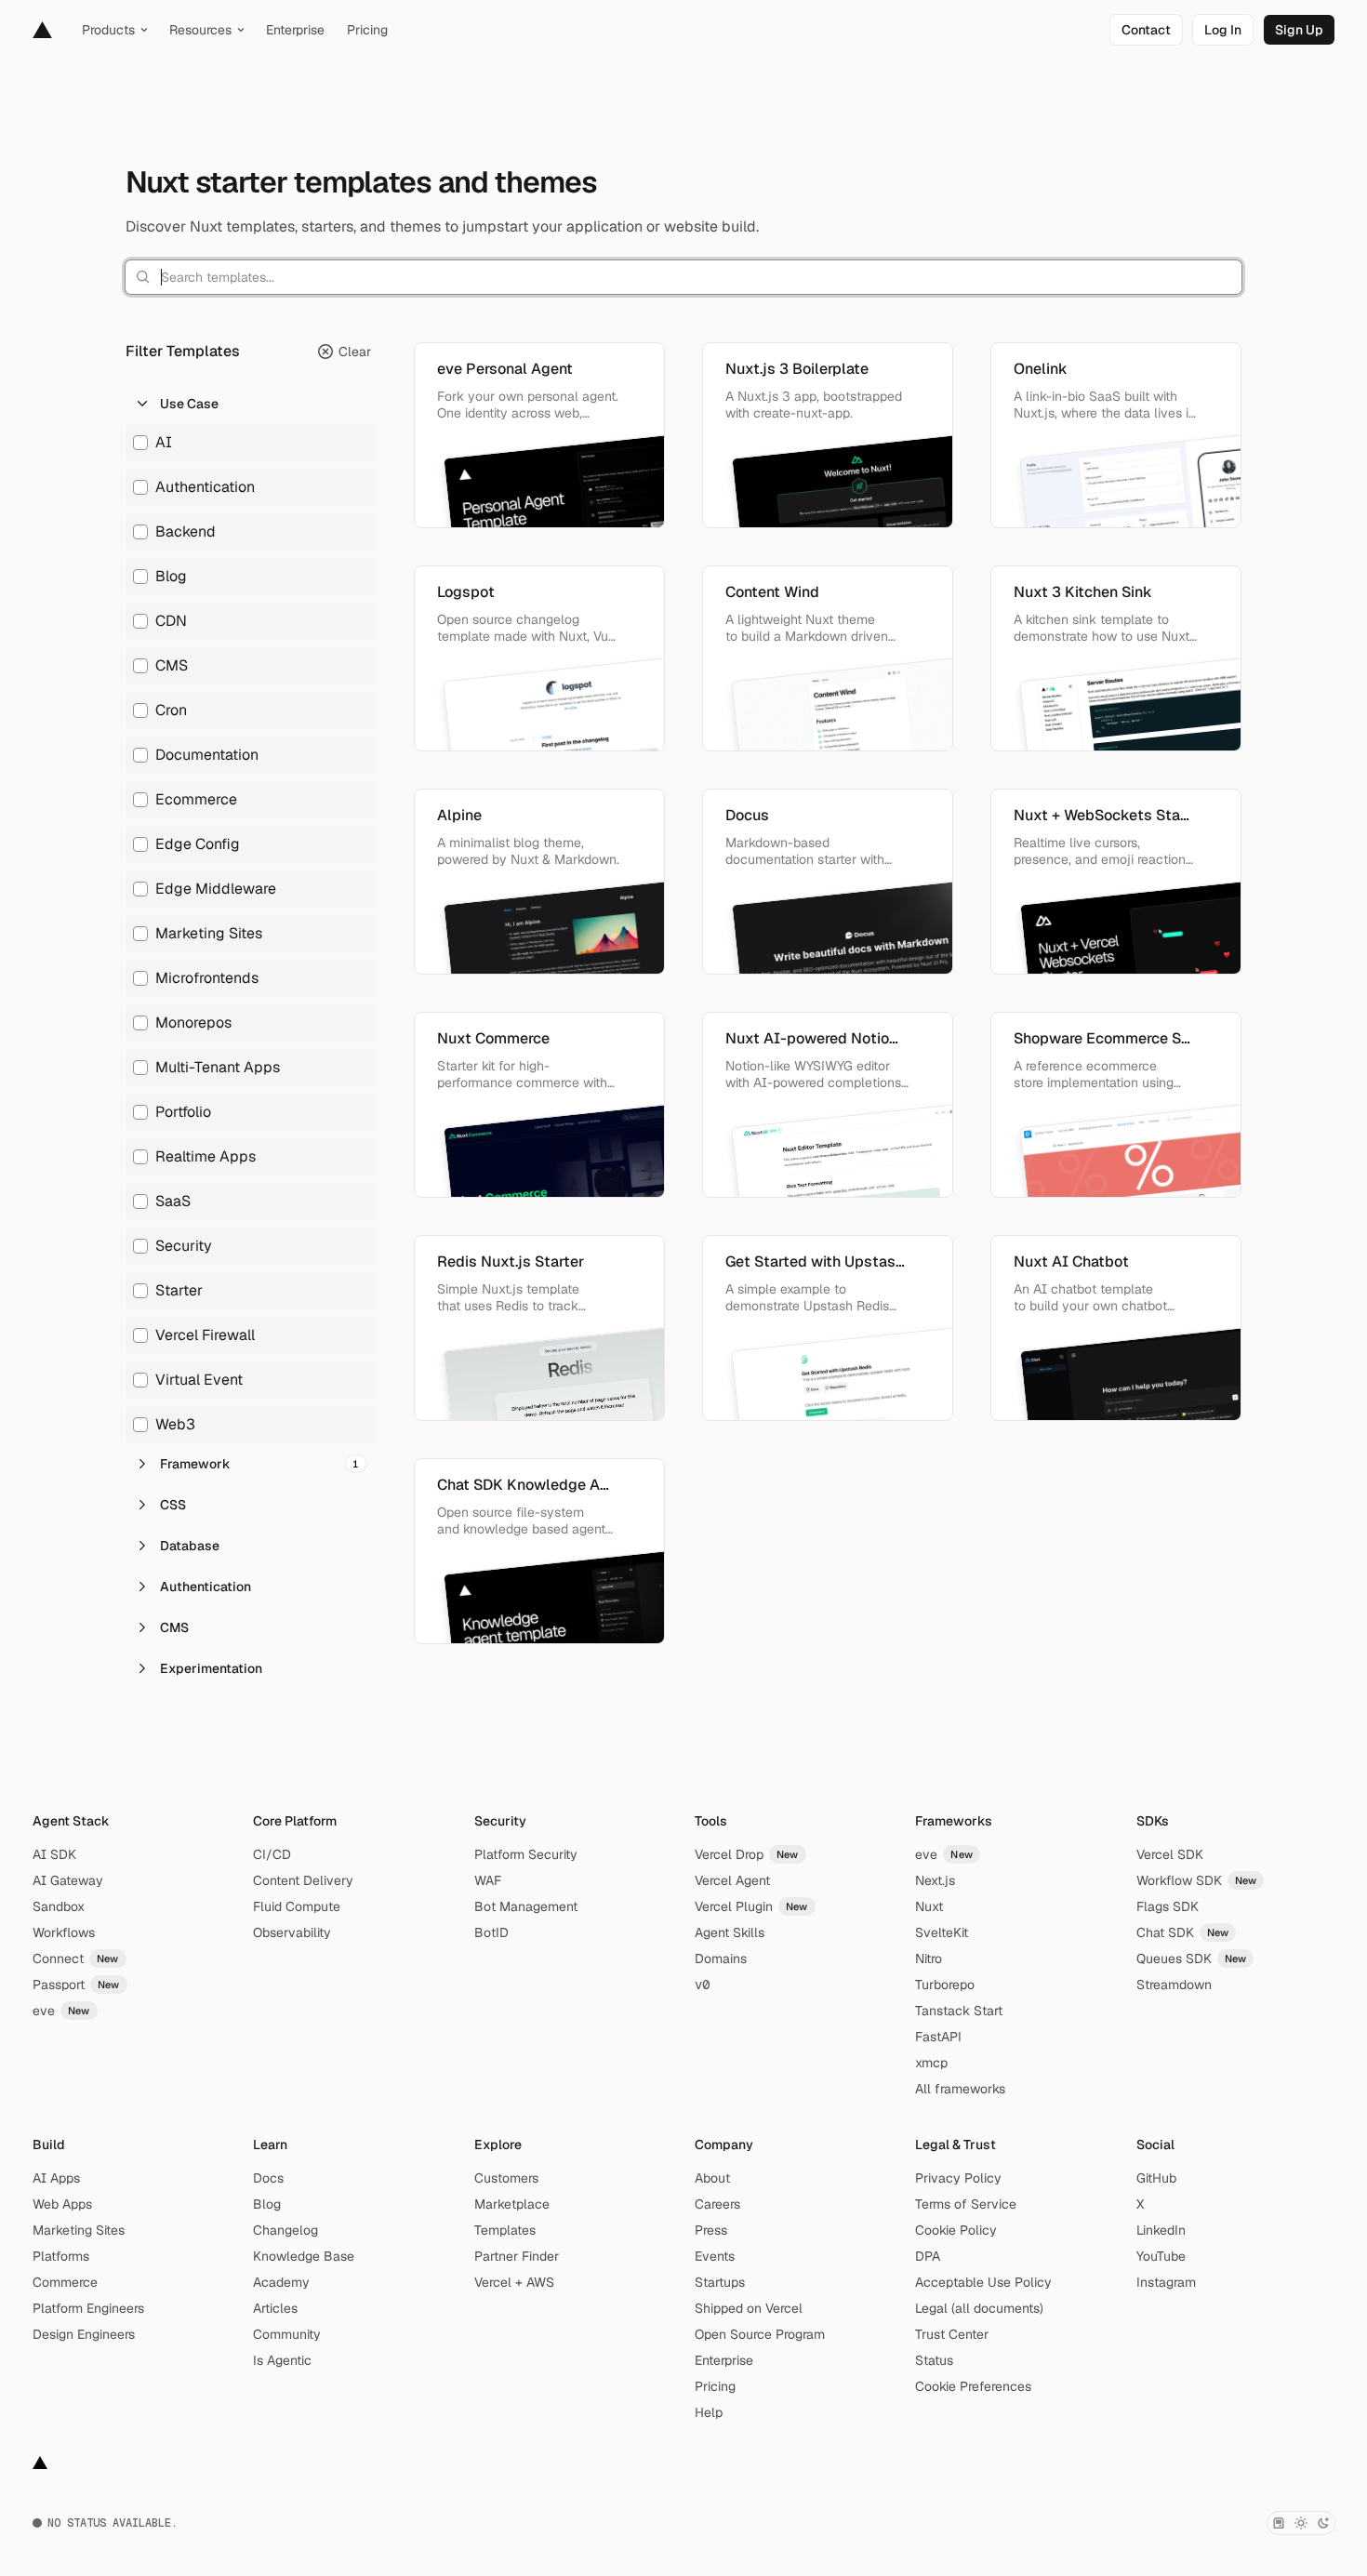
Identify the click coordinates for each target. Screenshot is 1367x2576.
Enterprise (724, 2360)
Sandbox (59, 1906)
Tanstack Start (959, 2011)
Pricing (715, 2386)
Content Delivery (303, 1880)
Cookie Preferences (973, 2386)
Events (715, 2256)
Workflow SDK (1197, 1880)
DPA (928, 2256)
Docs (268, 2178)
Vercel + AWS (514, 2282)
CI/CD (272, 1854)
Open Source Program (760, 2334)
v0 (702, 1985)
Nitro (929, 1959)
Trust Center (952, 2334)
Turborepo (945, 1985)
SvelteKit (942, 1932)
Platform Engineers (88, 2308)
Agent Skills (730, 1932)
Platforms (61, 2256)
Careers (717, 2204)
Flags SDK (1168, 1906)
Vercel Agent (732, 1880)
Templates (505, 2230)
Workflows (64, 1932)
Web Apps (62, 2204)
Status (934, 2360)
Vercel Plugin (751, 1906)
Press (711, 2230)
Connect (76, 1959)
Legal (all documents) (979, 2308)
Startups (720, 2282)
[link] (1146, 30)
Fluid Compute (297, 1906)
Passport (76, 1985)
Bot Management (526, 1906)
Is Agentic (282, 2360)
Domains (721, 1959)
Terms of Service (966, 2204)
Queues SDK (1192, 1959)
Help (709, 2412)
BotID (491, 1932)
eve (61, 2011)
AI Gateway (68, 1880)
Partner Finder (517, 2256)
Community (287, 2334)
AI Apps (56, 2178)
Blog (267, 2204)
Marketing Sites (79, 2230)
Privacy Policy (958, 2178)
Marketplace (512, 2204)
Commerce (65, 2282)
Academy (281, 2282)
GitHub (1156, 2178)
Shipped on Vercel (749, 2308)
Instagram (1166, 2282)
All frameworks (960, 2089)
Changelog (285, 2230)
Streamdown (1174, 1985)
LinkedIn (1161, 2230)
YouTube (1161, 2256)
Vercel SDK (1170, 1854)
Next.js (935, 1880)
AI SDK (54, 1854)
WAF (488, 1880)
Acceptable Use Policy (983, 2282)
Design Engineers (84, 2334)
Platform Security (526, 1854)
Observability (292, 1932)
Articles (275, 2308)
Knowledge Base (304, 2256)
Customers (506, 2178)
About (712, 2178)
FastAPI (938, 2037)
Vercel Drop (747, 1854)
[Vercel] (42, 30)
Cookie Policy (956, 2230)
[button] (251, 404)
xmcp (931, 2063)
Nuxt (929, 1906)
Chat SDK (1183, 1932)
